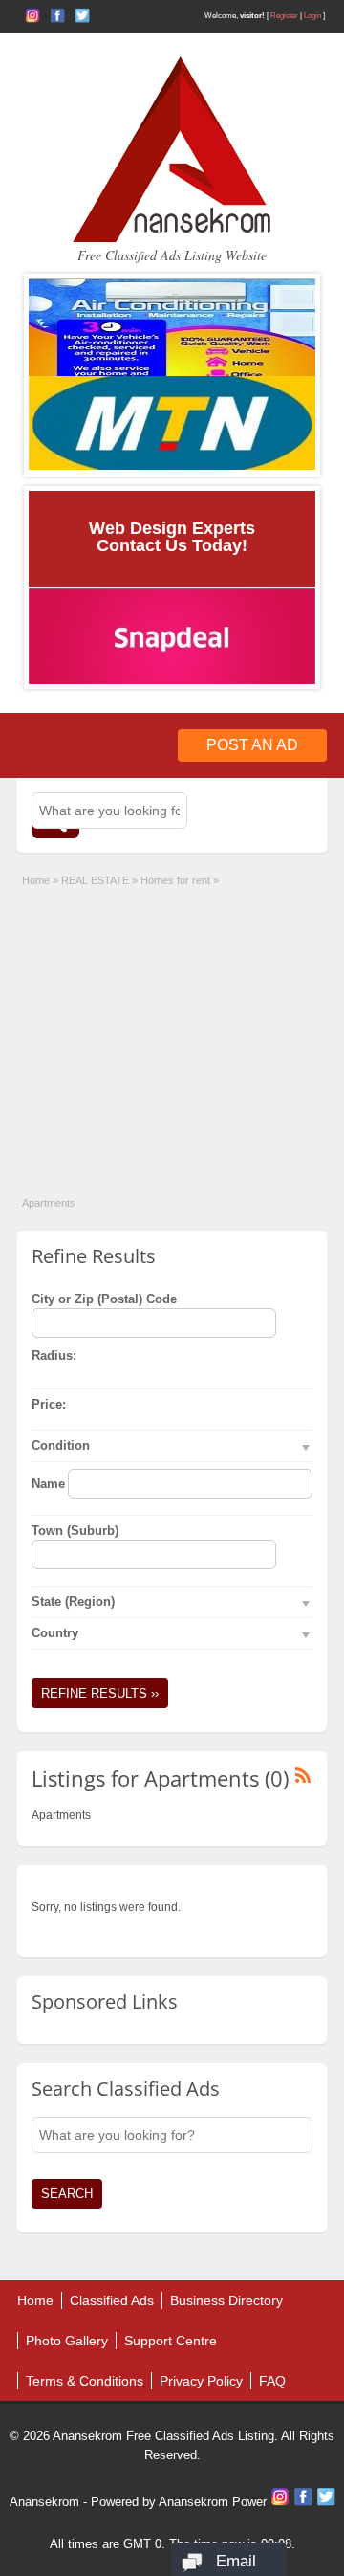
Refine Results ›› (100, 1693)
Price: (49, 1404)
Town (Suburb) (75, 1531)
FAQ (272, 2381)
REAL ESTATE (95, 880)
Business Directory (226, 2300)
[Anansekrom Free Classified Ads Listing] (172, 238)
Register (284, 16)
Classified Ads (112, 2300)
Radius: (54, 1355)
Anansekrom (44, 2502)
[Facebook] (305, 2502)
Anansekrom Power (213, 2502)
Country (55, 1633)
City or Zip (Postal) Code (104, 1299)
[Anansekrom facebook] (57, 15)
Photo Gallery (67, 2341)
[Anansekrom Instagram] (32, 15)
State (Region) (73, 1601)
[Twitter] (326, 2502)
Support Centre (171, 2341)
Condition (61, 1445)
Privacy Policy (201, 2381)
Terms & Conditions (85, 2381)
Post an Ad (252, 745)
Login (312, 16)
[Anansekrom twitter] (82, 15)
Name (48, 1484)
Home (36, 880)
